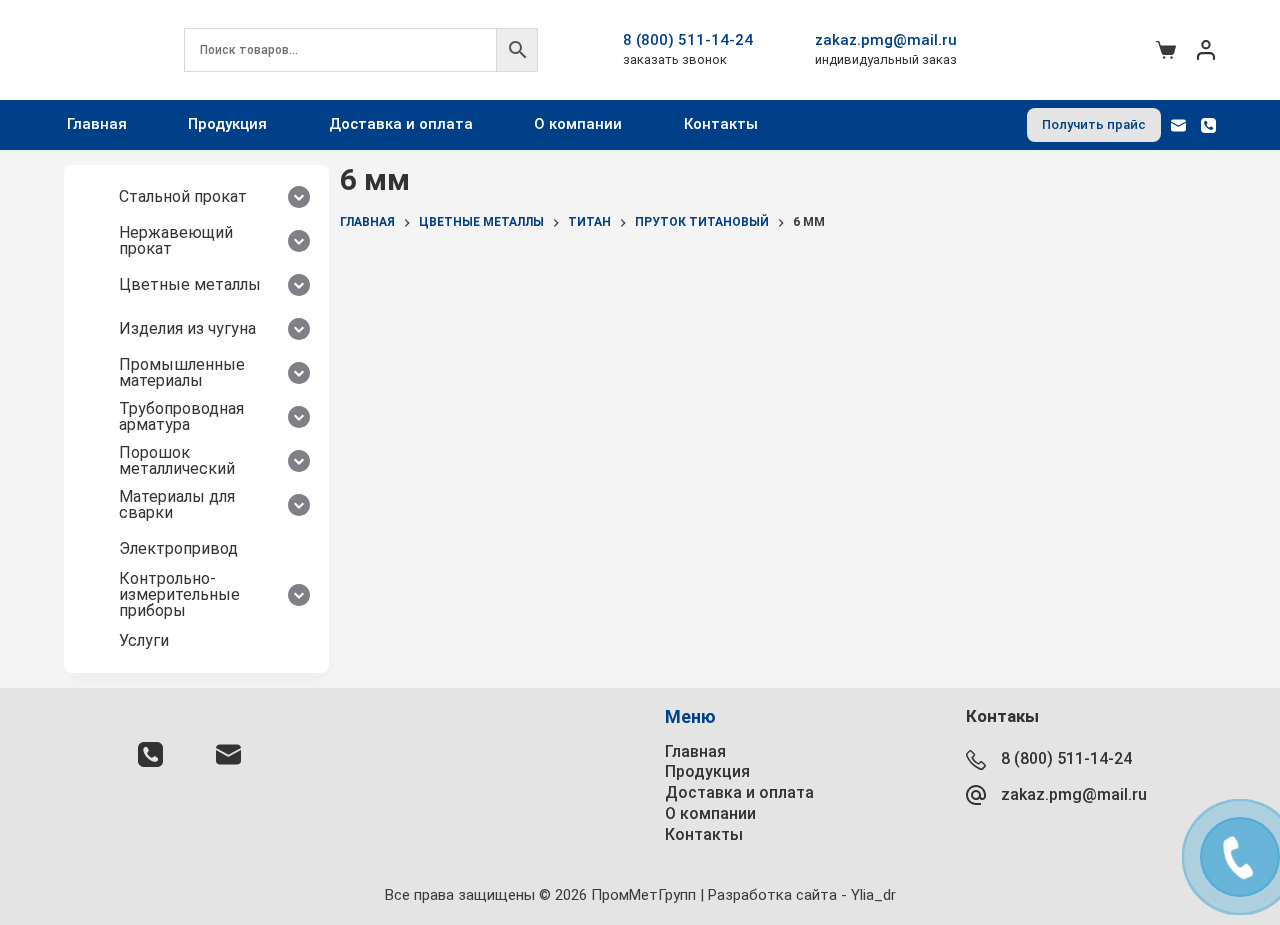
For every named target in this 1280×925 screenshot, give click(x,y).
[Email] (1178, 125)
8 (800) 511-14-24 (688, 40)
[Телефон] (1208, 125)
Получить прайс (1094, 124)
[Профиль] (1206, 50)
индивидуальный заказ (886, 59)
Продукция (227, 124)
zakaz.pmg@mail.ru (886, 40)
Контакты (721, 124)
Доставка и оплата (401, 124)
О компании (578, 124)
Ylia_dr (873, 895)
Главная (97, 124)
